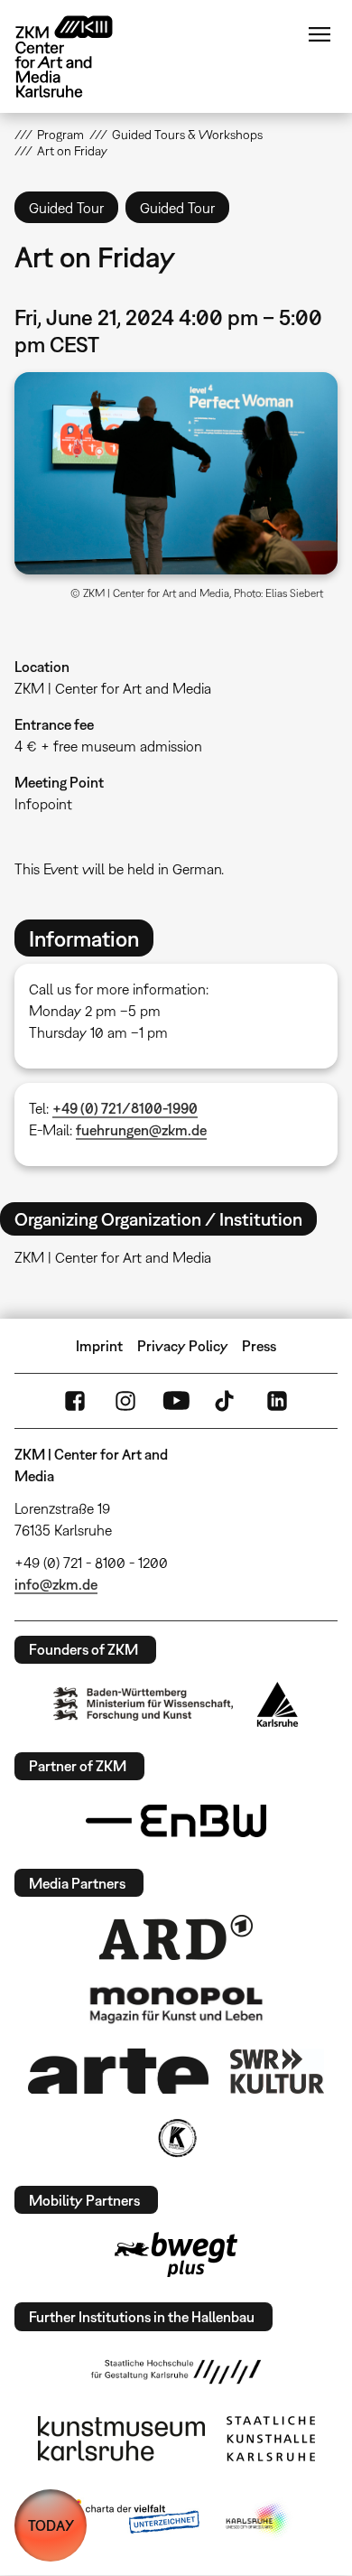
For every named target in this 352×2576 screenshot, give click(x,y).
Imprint (99, 1346)
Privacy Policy (183, 1346)
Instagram (125, 1401)
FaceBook (75, 1401)
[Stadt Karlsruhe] (278, 1704)
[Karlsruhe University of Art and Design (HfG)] (176, 2372)
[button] (176, 473)
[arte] (118, 2071)
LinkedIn (277, 1401)
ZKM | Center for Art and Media (113, 688)
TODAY (51, 2525)
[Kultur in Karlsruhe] (176, 2138)
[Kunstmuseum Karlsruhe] (121, 2439)
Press (259, 1346)
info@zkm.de (56, 1584)
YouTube (176, 1401)
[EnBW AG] (176, 1821)
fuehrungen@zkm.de (141, 1130)
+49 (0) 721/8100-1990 (125, 1108)
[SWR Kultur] (277, 2071)
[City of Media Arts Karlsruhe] (258, 2520)
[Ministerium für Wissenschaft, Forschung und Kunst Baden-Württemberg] (144, 1704)
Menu (320, 34)
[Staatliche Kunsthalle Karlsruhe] (271, 2439)
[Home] (78, 56)
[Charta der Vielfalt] (130, 2520)
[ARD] (176, 1937)
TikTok (227, 1401)
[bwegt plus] (176, 2254)
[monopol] (176, 2004)
